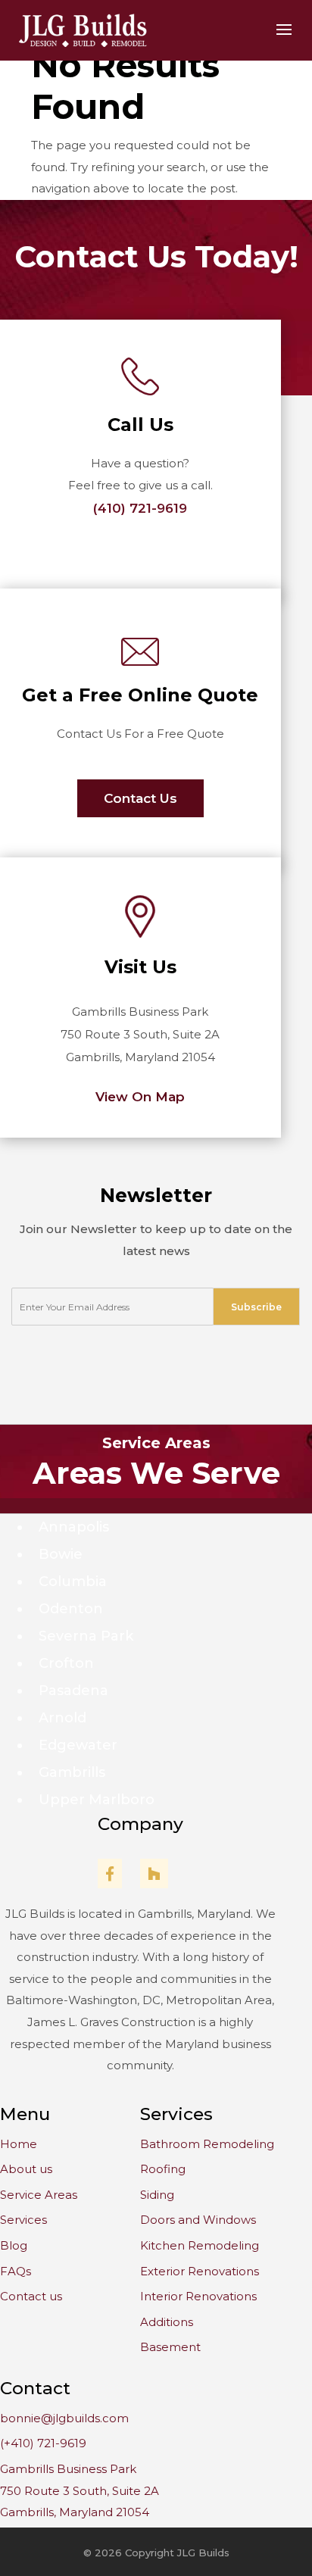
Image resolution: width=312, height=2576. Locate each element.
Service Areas (156, 1443)
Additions (167, 2322)
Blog (14, 2245)
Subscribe (256, 1307)
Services (23, 2220)
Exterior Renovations (200, 2271)
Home (19, 2144)
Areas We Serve (156, 1473)
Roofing (163, 2169)
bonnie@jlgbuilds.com (64, 2418)
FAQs (16, 2271)
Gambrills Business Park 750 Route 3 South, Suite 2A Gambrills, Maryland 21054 (80, 2490)
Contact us (31, 2296)
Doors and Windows (198, 2220)
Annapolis (74, 1527)
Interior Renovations (198, 2296)
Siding (157, 2195)
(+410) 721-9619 (43, 2443)
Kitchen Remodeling (200, 2245)
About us (26, 2169)
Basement (170, 2347)
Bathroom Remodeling (207, 2144)
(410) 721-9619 (140, 508)
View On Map (140, 1097)
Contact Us (140, 798)
